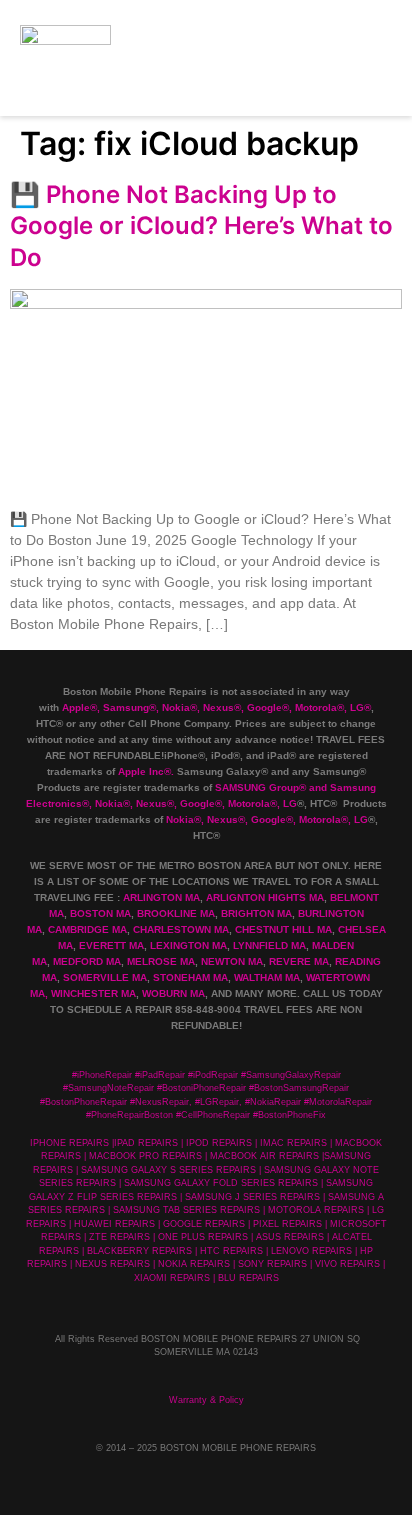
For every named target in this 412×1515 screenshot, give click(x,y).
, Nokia (173, 707)
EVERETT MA (111, 945)
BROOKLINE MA (176, 913)
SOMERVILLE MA (105, 977)
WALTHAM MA (267, 977)
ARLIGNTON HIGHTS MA (265, 897)
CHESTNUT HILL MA (283, 929)
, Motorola (313, 707)
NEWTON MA (232, 961)
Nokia (109, 803)
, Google (261, 707)
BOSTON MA (100, 913)
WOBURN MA (173, 993)
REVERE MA (299, 961)
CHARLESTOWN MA (181, 929)
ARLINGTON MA (161, 897)
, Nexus (215, 707)
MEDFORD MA (87, 961)
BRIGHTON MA (256, 913)
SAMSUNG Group (257, 787)
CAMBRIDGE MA (87, 929)
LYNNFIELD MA (269, 945)
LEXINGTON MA (188, 945)
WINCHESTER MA (93, 993)
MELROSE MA (161, 961)
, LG (354, 707)
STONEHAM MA (190, 977)
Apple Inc (141, 771)
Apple (76, 707)
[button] (368, 57)
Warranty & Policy (206, 1400)
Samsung (126, 707)
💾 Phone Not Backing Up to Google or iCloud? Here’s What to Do (201, 225)
